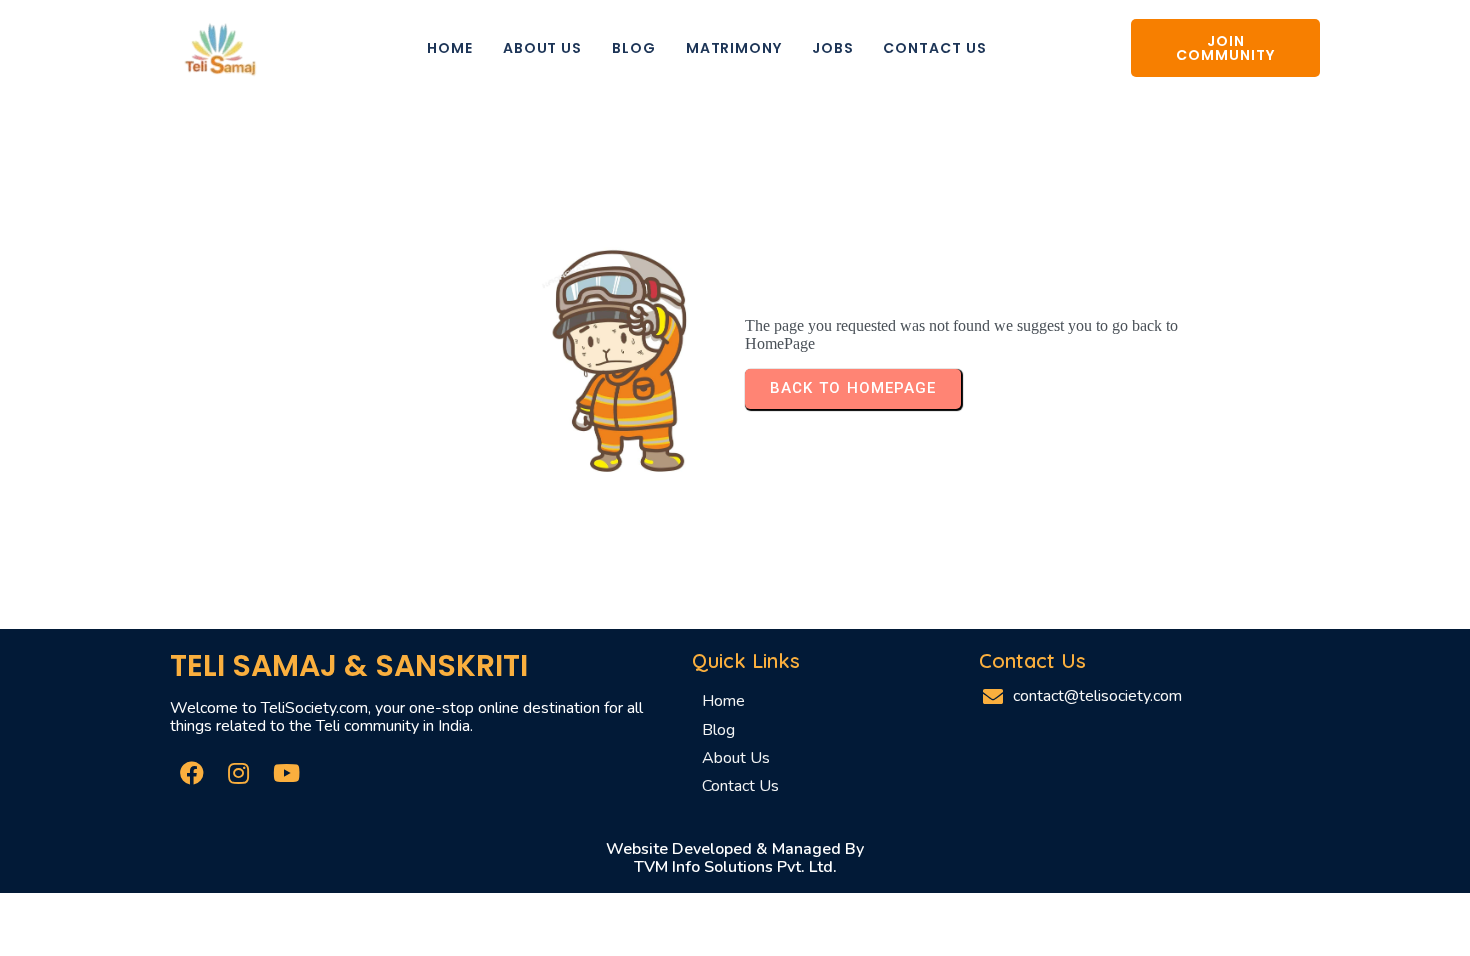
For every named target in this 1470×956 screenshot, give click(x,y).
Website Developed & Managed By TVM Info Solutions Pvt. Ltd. (735, 858)
